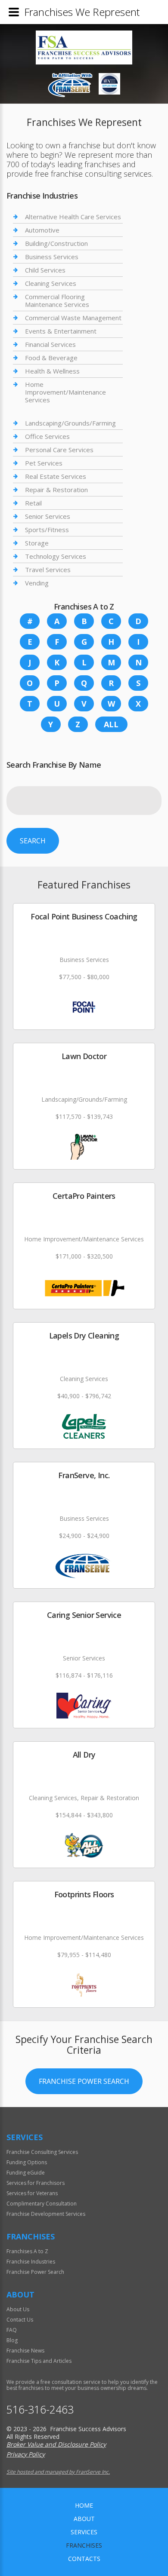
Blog (12, 2340)
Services (84, 2532)
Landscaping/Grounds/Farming (70, 423)
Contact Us (20, 2320)
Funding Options (27, 2162)
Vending (37, 583)
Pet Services (44, 463)
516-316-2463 (40, 2409)
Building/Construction (56, 243)
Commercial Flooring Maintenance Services (57, 300)
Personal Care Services (59, 450)
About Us (18, 2309)
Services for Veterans (32, 2193)
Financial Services (50, 344)
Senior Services (48, 516)
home (84, 2505)
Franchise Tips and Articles (39, 2361)
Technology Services (56, 556)
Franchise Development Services (46, 2214)
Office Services (47, 436)
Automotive (42, 230)
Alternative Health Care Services (73, 217)
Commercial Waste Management (73, 318)
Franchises (84, 2545)
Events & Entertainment (61, 331)
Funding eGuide (26, 2173)
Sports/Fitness (47, 530)
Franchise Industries (31, 2262)
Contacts (84, 2559)
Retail (33, 503)
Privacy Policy (26, 2454)
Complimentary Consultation (42, 2204)
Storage (37, 543)
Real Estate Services (56, 476)
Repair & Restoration (56, 490)
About (84, 2519)
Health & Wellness (52, 371)
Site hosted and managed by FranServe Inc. (58, 2472)
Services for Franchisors (36, 2183)
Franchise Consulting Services (42, 2152)
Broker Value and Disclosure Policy (56, 2444)
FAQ (12, 2330)
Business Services (52, 257)
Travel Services (48, 570)
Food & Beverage (51, 358)
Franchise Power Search (84, 2081)
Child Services (45, 270)
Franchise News (25, 2351)
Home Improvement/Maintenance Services (65, 392)
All (111, 724)
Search (33, 841)
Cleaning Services (51, 283)
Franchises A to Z (27, 2251)
